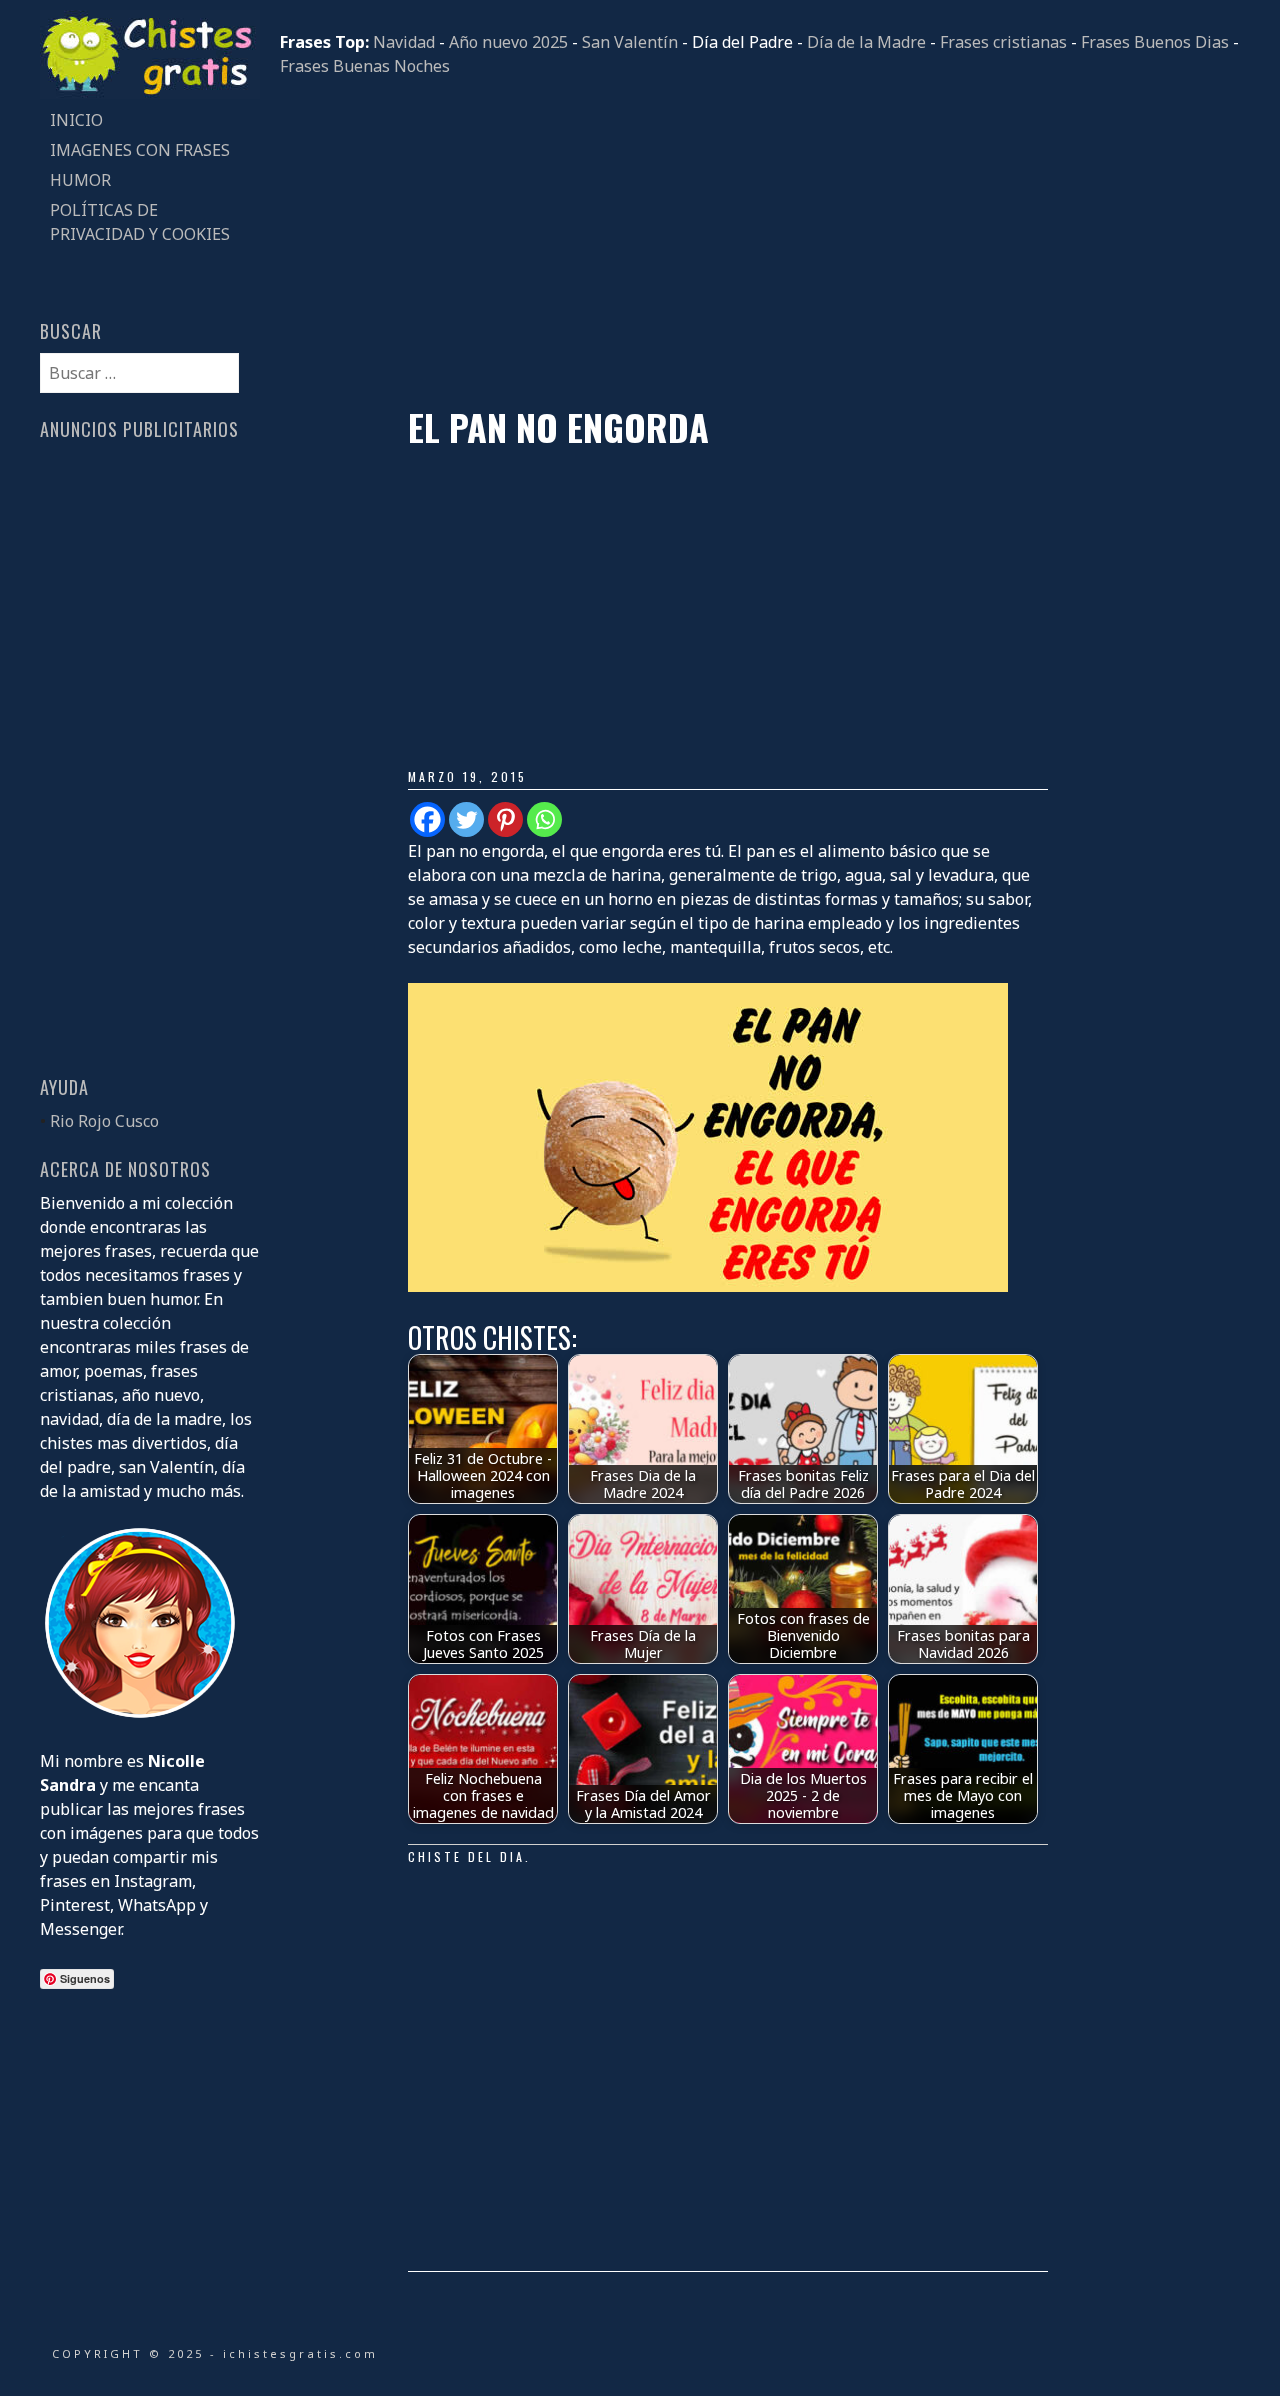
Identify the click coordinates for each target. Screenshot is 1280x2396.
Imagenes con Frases (140, 150)
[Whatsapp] (544, 819)
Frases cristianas (1003, 42)
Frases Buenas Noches (365, 66)
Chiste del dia (466, 1856)
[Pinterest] (505, 819)
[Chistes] (150, 93)
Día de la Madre (866, 42)
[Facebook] (427, 819)
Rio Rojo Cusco (104, 1121)
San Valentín (630, 42)
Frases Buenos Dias (1155, 42)
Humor (80, 180)
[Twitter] (466, 819)
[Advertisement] (760, 242)
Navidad (404, 42)
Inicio (76, 120)
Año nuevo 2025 (508, 42)
